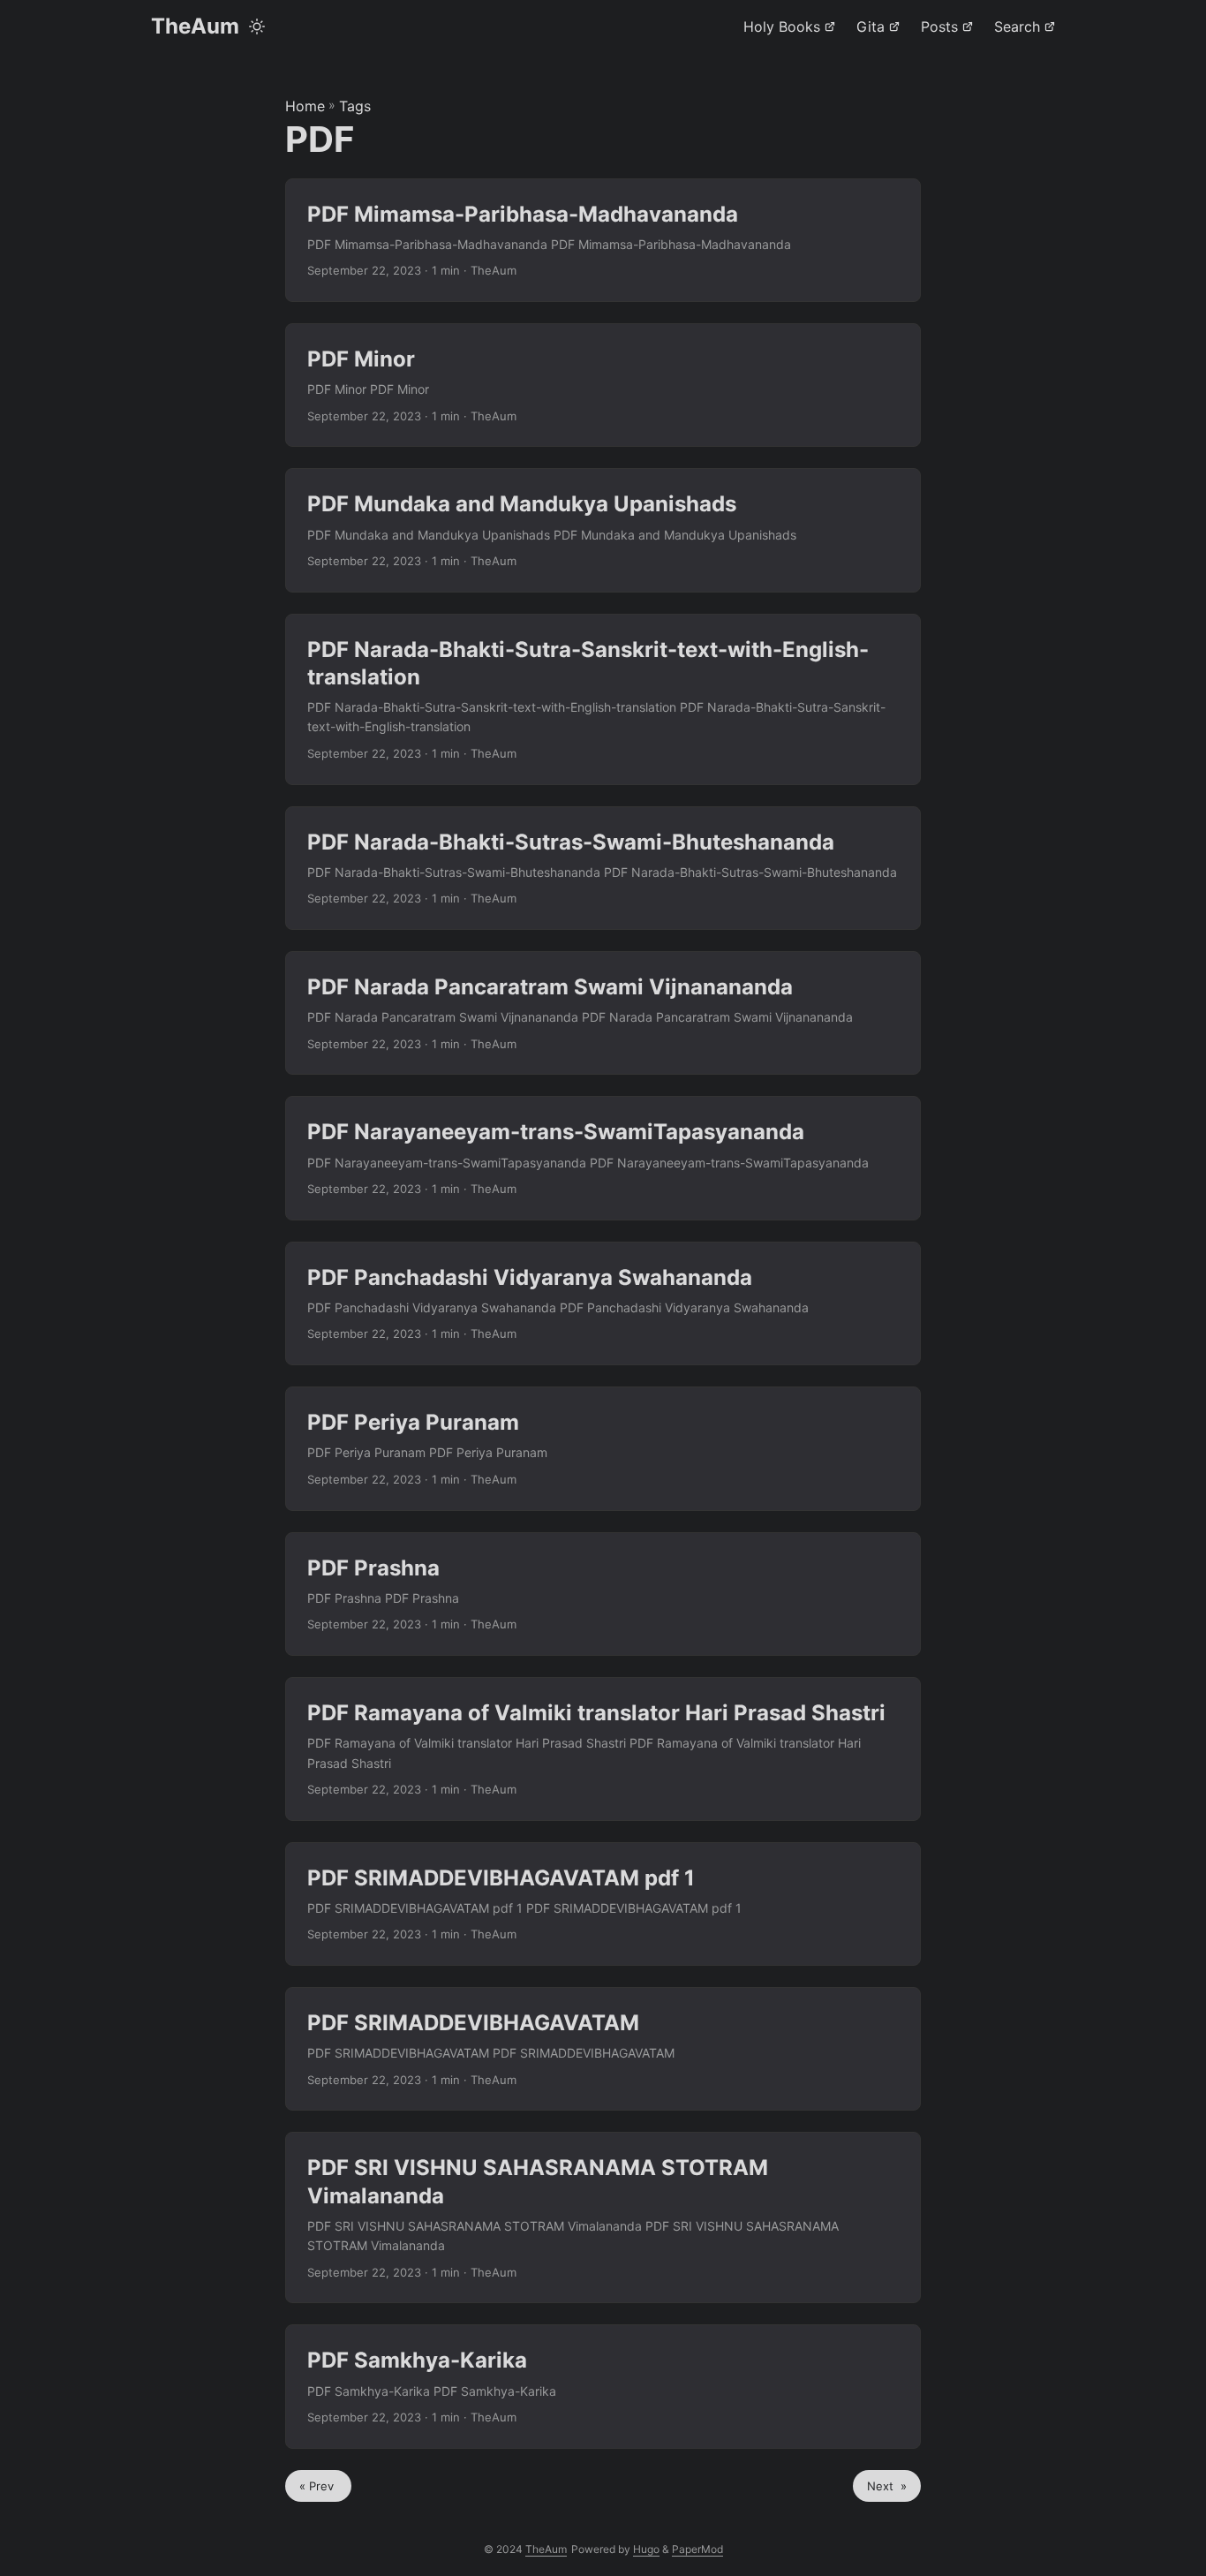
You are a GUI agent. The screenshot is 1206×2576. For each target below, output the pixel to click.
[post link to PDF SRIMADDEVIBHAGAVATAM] (603, 2049)
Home (305, 106)
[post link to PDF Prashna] (603, 1594)
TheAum (195, 26)
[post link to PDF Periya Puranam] (603, 1448)
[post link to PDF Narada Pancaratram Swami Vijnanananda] (603, 1013)
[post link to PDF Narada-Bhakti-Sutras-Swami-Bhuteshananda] (603, 868)
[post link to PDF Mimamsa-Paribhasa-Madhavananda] (603, 240)
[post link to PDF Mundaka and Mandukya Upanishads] (603, 530)
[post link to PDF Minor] (603, 385)
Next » (887, 2486)
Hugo (646, 2549)
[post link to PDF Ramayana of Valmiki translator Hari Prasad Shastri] (603, 1749)
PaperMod (697, 2549)
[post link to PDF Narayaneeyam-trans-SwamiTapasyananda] (603, 1158)
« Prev (318, 2486)
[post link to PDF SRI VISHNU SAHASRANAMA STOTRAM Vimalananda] (603, 2217)
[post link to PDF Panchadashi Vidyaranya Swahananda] (603, 1303)
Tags (355, 106)
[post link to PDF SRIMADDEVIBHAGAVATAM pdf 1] (603, 1904)
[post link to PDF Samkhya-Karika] (603, 2386)
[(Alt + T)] (257, 26)
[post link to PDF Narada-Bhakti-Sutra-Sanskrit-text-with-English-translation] (603, 699)
